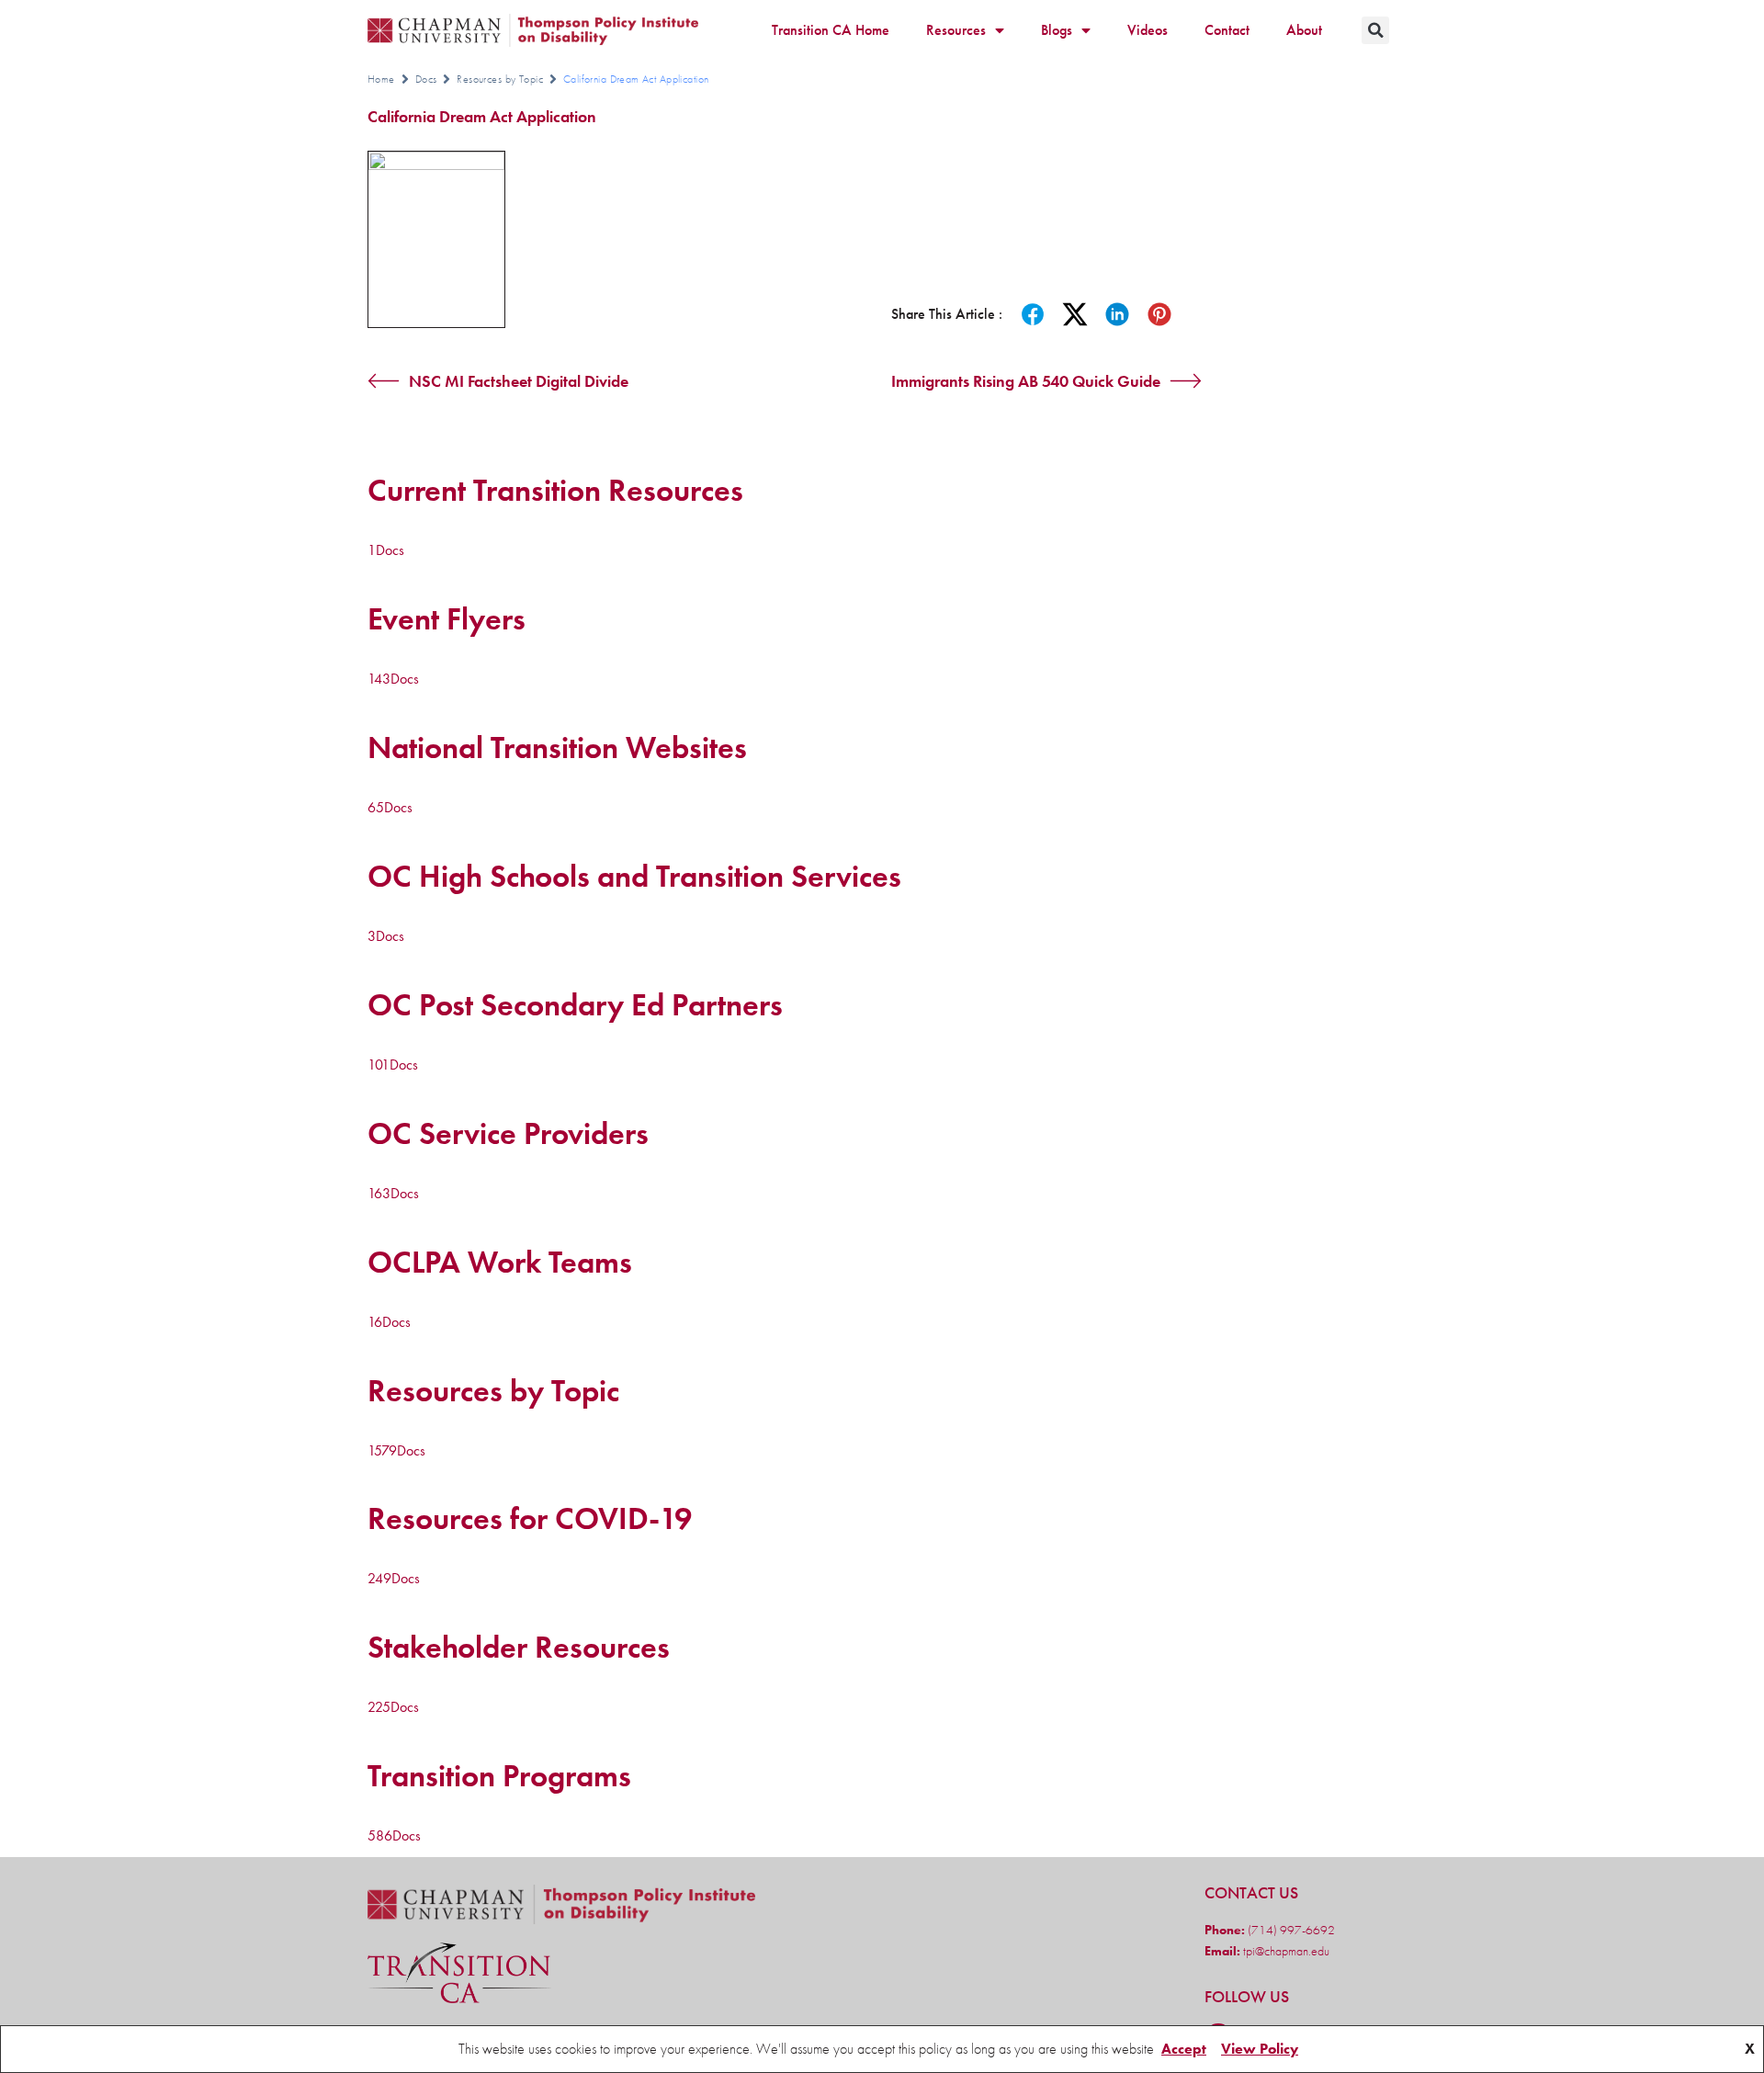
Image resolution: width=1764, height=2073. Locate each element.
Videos (1148, 30)
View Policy (1260, 2049)
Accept (1184, 2049)
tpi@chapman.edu (1285, 1951)
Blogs (1057, 30)
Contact (1227, 30)
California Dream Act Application (482, 116)
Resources (956, 30)
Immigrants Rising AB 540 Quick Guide (1026, 381)
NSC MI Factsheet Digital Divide (519, 381)
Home (381, 79)
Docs (426, 79)
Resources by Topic (500, 79)
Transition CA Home (831, 30)
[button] (1375, 30)
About (1304, 30)
